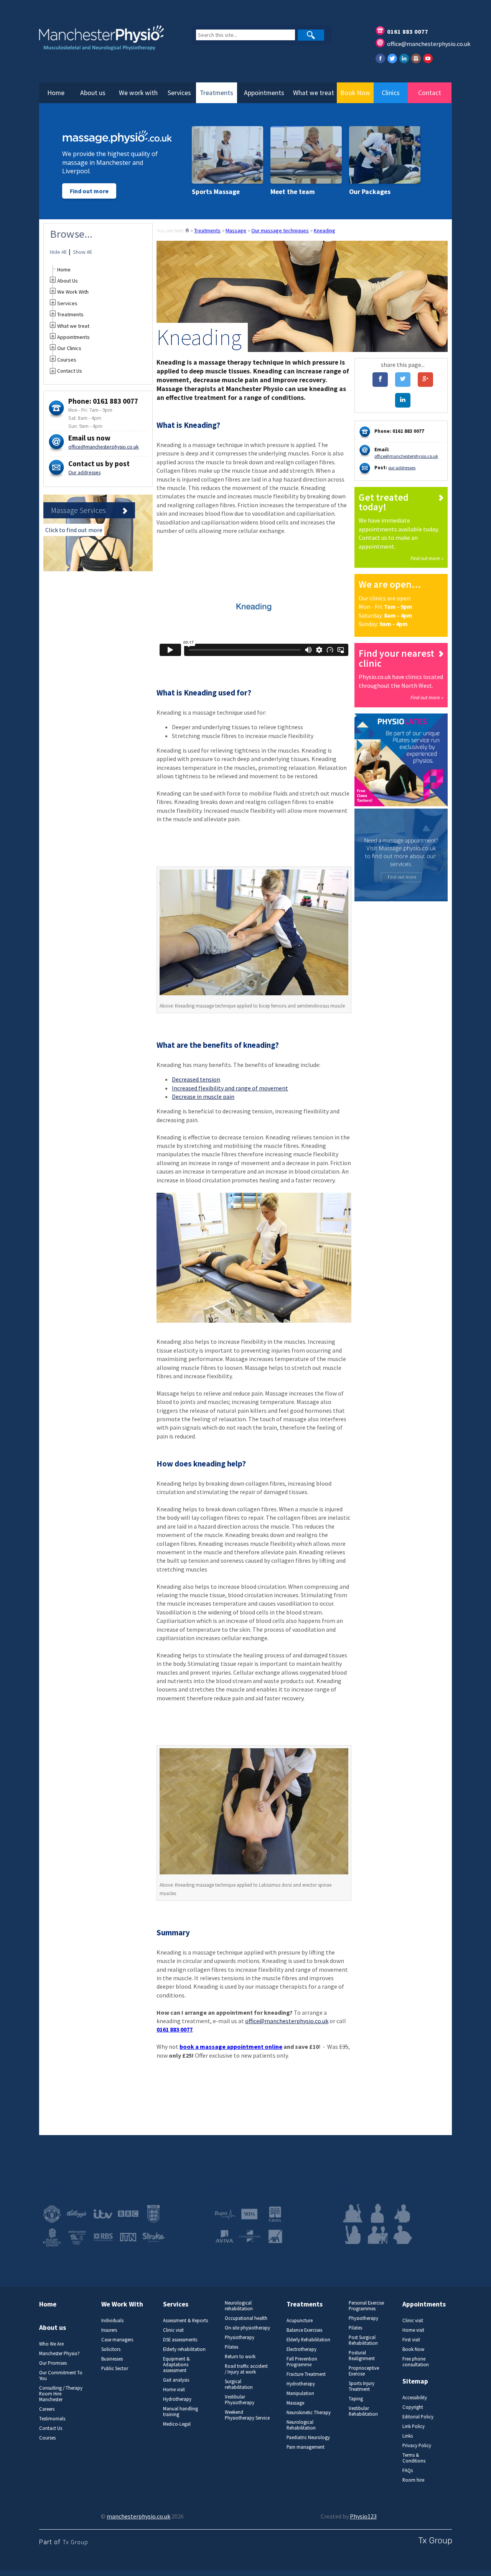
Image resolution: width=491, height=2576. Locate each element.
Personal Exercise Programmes (366, 2306)
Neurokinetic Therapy (309, 2412)
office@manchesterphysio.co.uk (429, 44)
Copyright (413, 2407)
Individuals (112, 2320)
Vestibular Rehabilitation (363, 2411)
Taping (356, 2399)
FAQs (408, 2470)
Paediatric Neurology (308, 2437)
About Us (68, 281)
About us (93, 93)
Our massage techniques (280, 230)
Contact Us (70, 371)
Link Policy (414, 2426)
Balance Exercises (304, 2330)
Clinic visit (173, 2330)
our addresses (402, 468)
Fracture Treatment (306, 2374)
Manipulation (300, 2393)
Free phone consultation (416, 2362)
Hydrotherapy (177, 2399)
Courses (67, 360)
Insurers (109, 2330)
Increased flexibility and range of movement (230, 1088)
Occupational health (246, 2318)
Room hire (413, 2480)
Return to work (240, 2357)
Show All (82, 252)
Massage (236, 230)
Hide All (58, 252)
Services (179, 93)
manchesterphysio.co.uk (138, 2516)
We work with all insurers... (247, 2190)
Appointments (264, 93)
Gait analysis (176, 2380)
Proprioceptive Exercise (364, 2371)
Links (408, 2436)
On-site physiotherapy (247, 2328)
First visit (411, 2340)
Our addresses (84, 472)
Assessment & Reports (185, 2320)
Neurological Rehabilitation (301, 2425)
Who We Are (51, 2344)
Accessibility (415, 2398)
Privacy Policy (417, 2445)
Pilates (231, 2347)
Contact (430, 93)
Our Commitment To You (61, 2375)
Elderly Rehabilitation (308, 2340)
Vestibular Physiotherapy (240, 2400)
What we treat (314, 93)
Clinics (391, 93)
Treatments (217, 93)
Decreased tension (196, 1079)
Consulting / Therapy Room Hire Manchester (61, 2394)
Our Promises (53, 2363)
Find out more (89, 191)
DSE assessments (180, 2340)
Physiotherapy (240, 2337)
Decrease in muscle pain (203, 1096)
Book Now (355, 93)
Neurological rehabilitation (239, 2306)
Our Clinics (69, 348)
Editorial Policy (418, 2417)
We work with (138, 93)
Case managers (117, 2340)
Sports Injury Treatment (362, 2386)
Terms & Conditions (414, 2458)
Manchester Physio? (59, 2353)
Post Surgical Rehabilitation (363, 2340)
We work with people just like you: (384, 2190)
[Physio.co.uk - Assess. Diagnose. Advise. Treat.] (107, 43)
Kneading (325, 230)
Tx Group (75, 2542)
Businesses (112, 2359)
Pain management (306, 2447)
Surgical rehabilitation (239, 2384)
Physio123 (363, 2516)
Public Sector (115, 2368)
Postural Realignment (362, 2356)
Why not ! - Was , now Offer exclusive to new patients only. (253, 2051)
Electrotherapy (302, 2349)
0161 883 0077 (408, 31)
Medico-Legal (177, 2424)
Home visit (174, 2389)
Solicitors (111, 2349)
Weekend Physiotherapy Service (247, 2415)
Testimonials (52, 2419)
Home (56, 93)
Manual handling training (180, 2412)
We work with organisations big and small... (96, 2190)
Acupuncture (300, 2320)
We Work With (73, 292)
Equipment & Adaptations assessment (176, 2365)
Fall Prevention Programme (302, 2362)
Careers (47, 2409)
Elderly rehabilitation (184, 2349)
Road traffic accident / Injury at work (246, 2369)
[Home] (187, 230)
